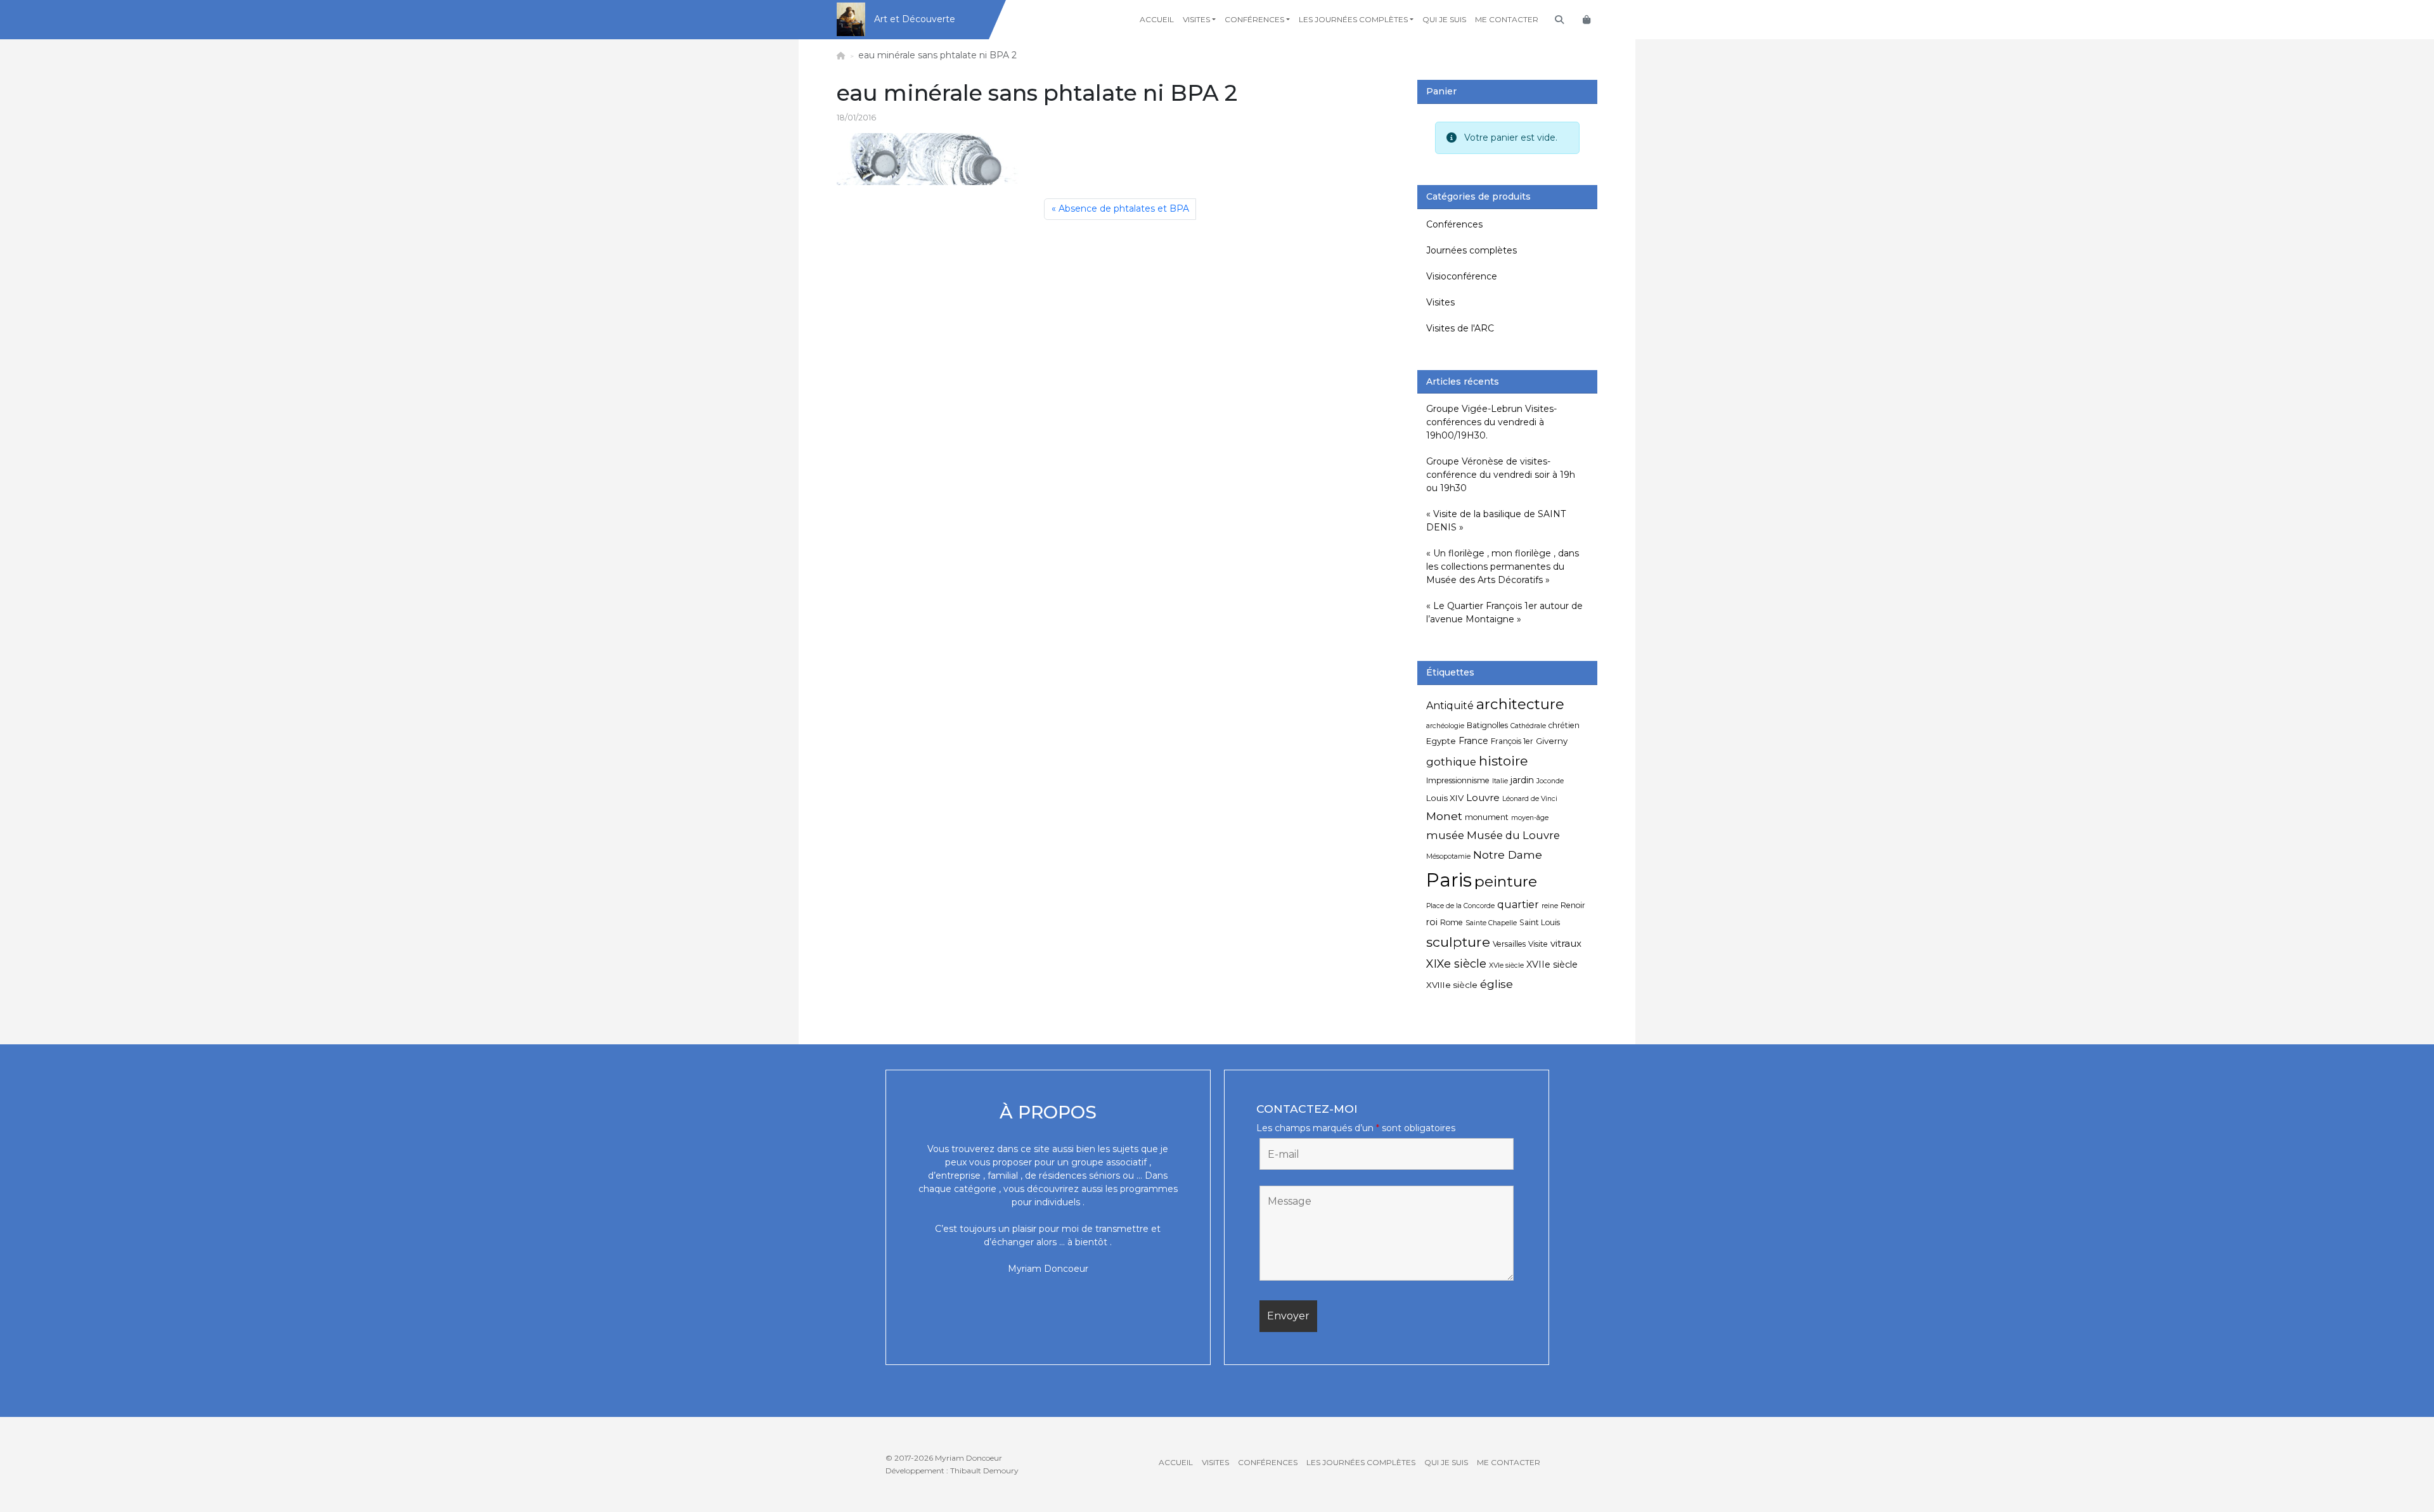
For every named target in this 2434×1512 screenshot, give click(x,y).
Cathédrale (1528, 726)
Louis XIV (1445, 798)
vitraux (1566, 943)
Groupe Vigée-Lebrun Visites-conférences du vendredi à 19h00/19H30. (1491, 422)
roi (1432, 922)
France (1473, 741)
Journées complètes (1471, 250)
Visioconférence (1462, 276)
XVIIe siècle (1552, 964)
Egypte (1441, 741)
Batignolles (1487, 725)
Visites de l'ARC (1460, 328)
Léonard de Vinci (1530, 799)
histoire (1503, 761)
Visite (1538, 944)
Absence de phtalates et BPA (1124, 208)
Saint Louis (1540, 922)
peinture (1506, 881)
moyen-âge (1530, 818)
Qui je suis (1444, 19)
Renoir (1573, 905)
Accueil (1157, 19)
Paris (1449, 880)
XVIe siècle (1506, 965)
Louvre (1483, 798)
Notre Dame (1508, 855)
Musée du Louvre (1513, 835)
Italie (1500, 781)
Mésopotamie (1448, 856)
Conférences (1254, 19)
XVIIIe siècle (1452, 985)
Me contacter (1507, 19)
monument (1487, 817)
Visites (1196, 19)
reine (1550, 906)
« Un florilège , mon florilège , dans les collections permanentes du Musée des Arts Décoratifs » (1503, 567)
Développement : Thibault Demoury (952, 1470)
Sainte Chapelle (1491, 923)
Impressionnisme (1458, 780)
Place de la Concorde (1460, 906)
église (1497, 984)
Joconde (1550, 781)
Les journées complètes (1353, 19)
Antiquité (1450, 706)
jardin (1522, 780)
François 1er (1512, 741)
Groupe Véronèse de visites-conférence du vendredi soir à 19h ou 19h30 (1501, 475)
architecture (1520, 704)
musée (1445, 835)
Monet (1444, 816)
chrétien (1564, 725)
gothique (1451, 762)
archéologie (1445, 726)
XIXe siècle (1456, 964)
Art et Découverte (915, 19)
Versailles (1509, 944)
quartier (1518, 905)
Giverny (1552, 741)
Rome (1452, 922)
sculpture (1458, 942)
